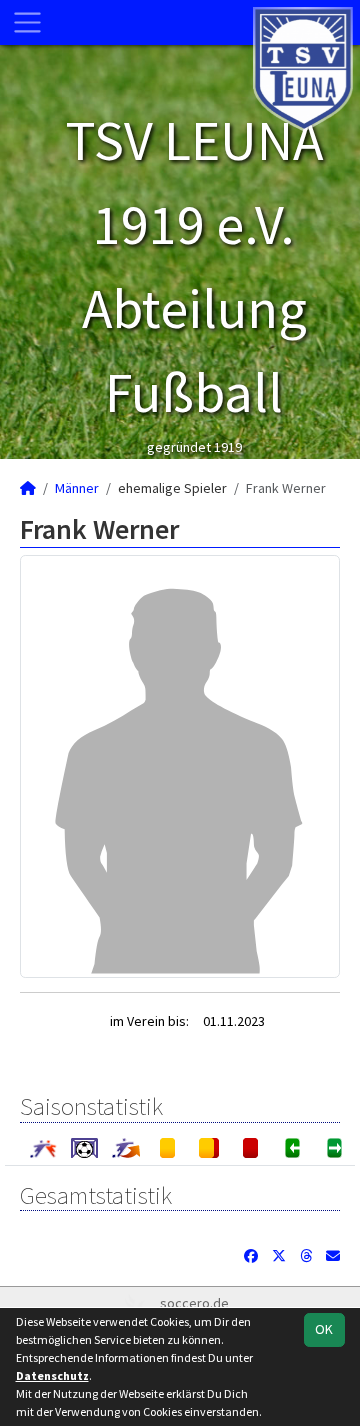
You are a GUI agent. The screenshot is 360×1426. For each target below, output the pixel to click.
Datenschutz (52, 1375)
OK (324, 1329)
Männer (77, 488)
